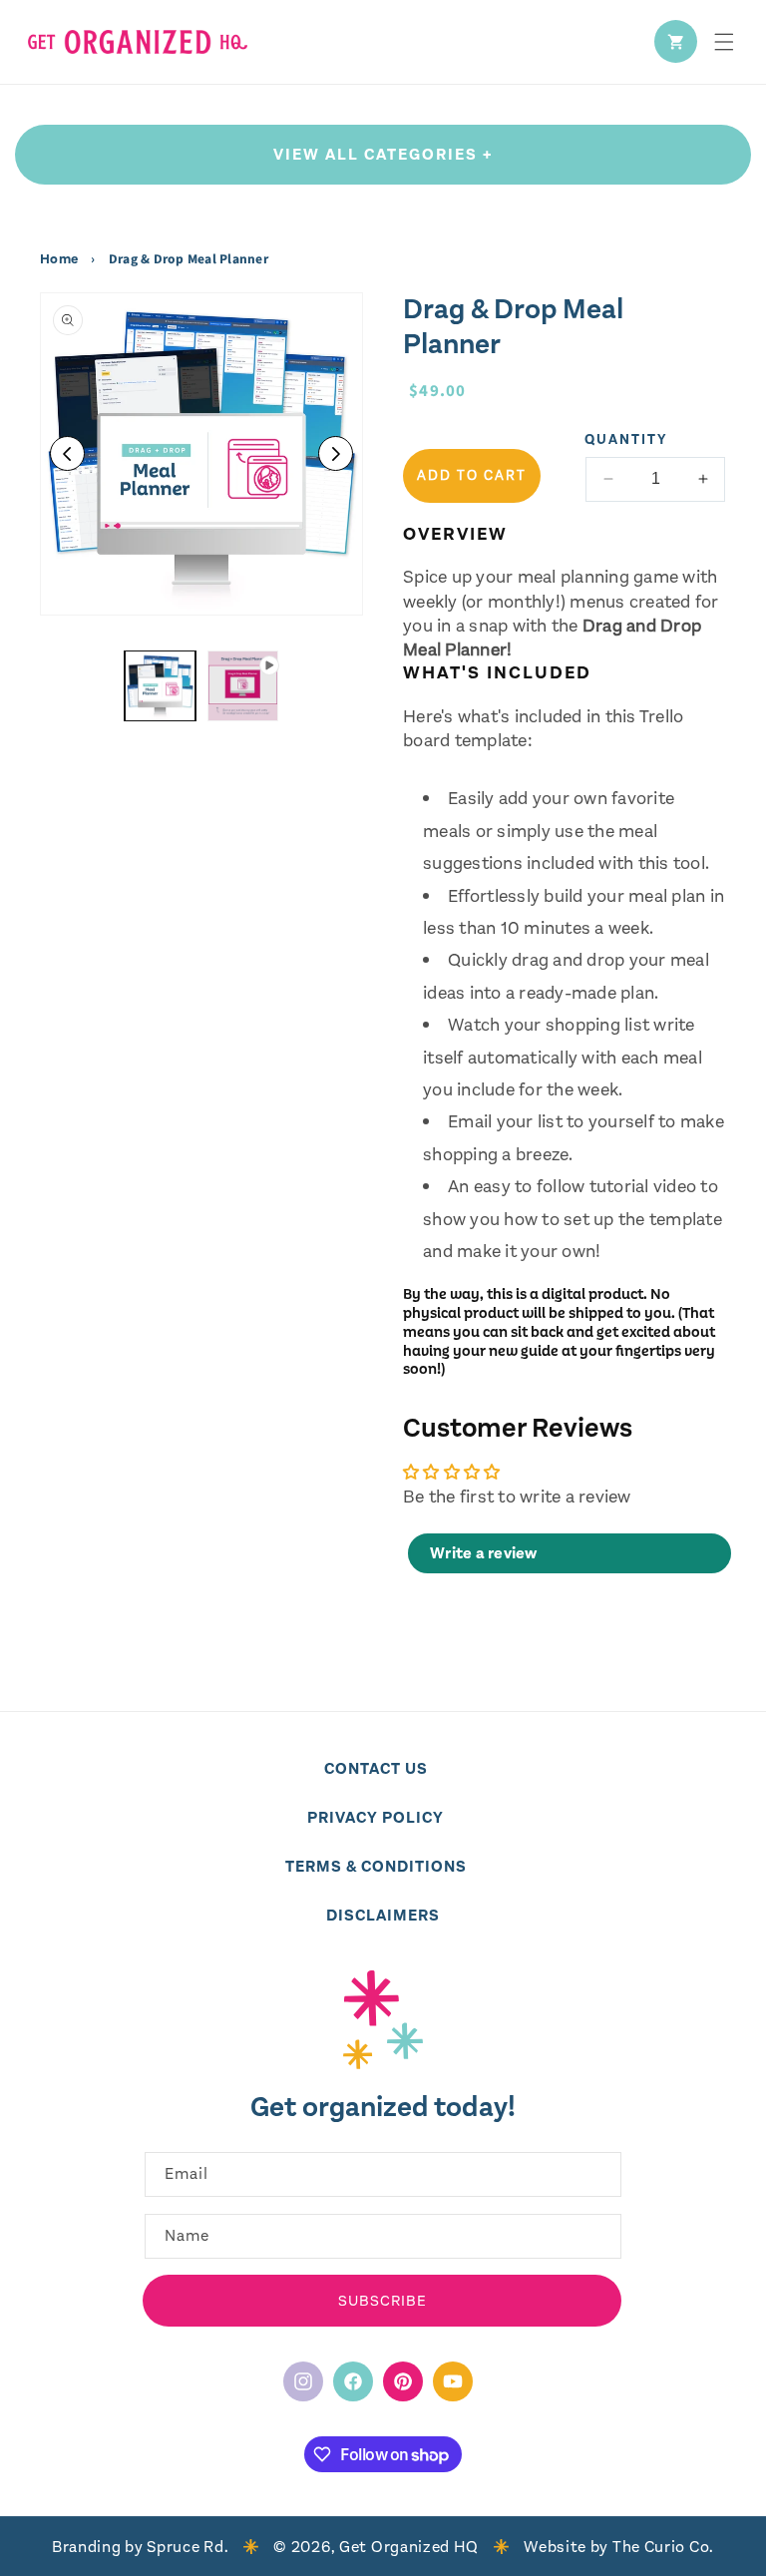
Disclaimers (383, 1915)
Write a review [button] (484, 1553)
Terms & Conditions (376, 1866)
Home (60, 259)
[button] (724, 42)
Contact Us (376, 1768)
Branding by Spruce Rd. (140, 2547)
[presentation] (201, 454)
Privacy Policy (376, 1817)
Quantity (626, 439)
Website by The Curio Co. (619, 2547)
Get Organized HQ (409, 2547)
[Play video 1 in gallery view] (243, 686)
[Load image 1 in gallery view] (160, 686)
